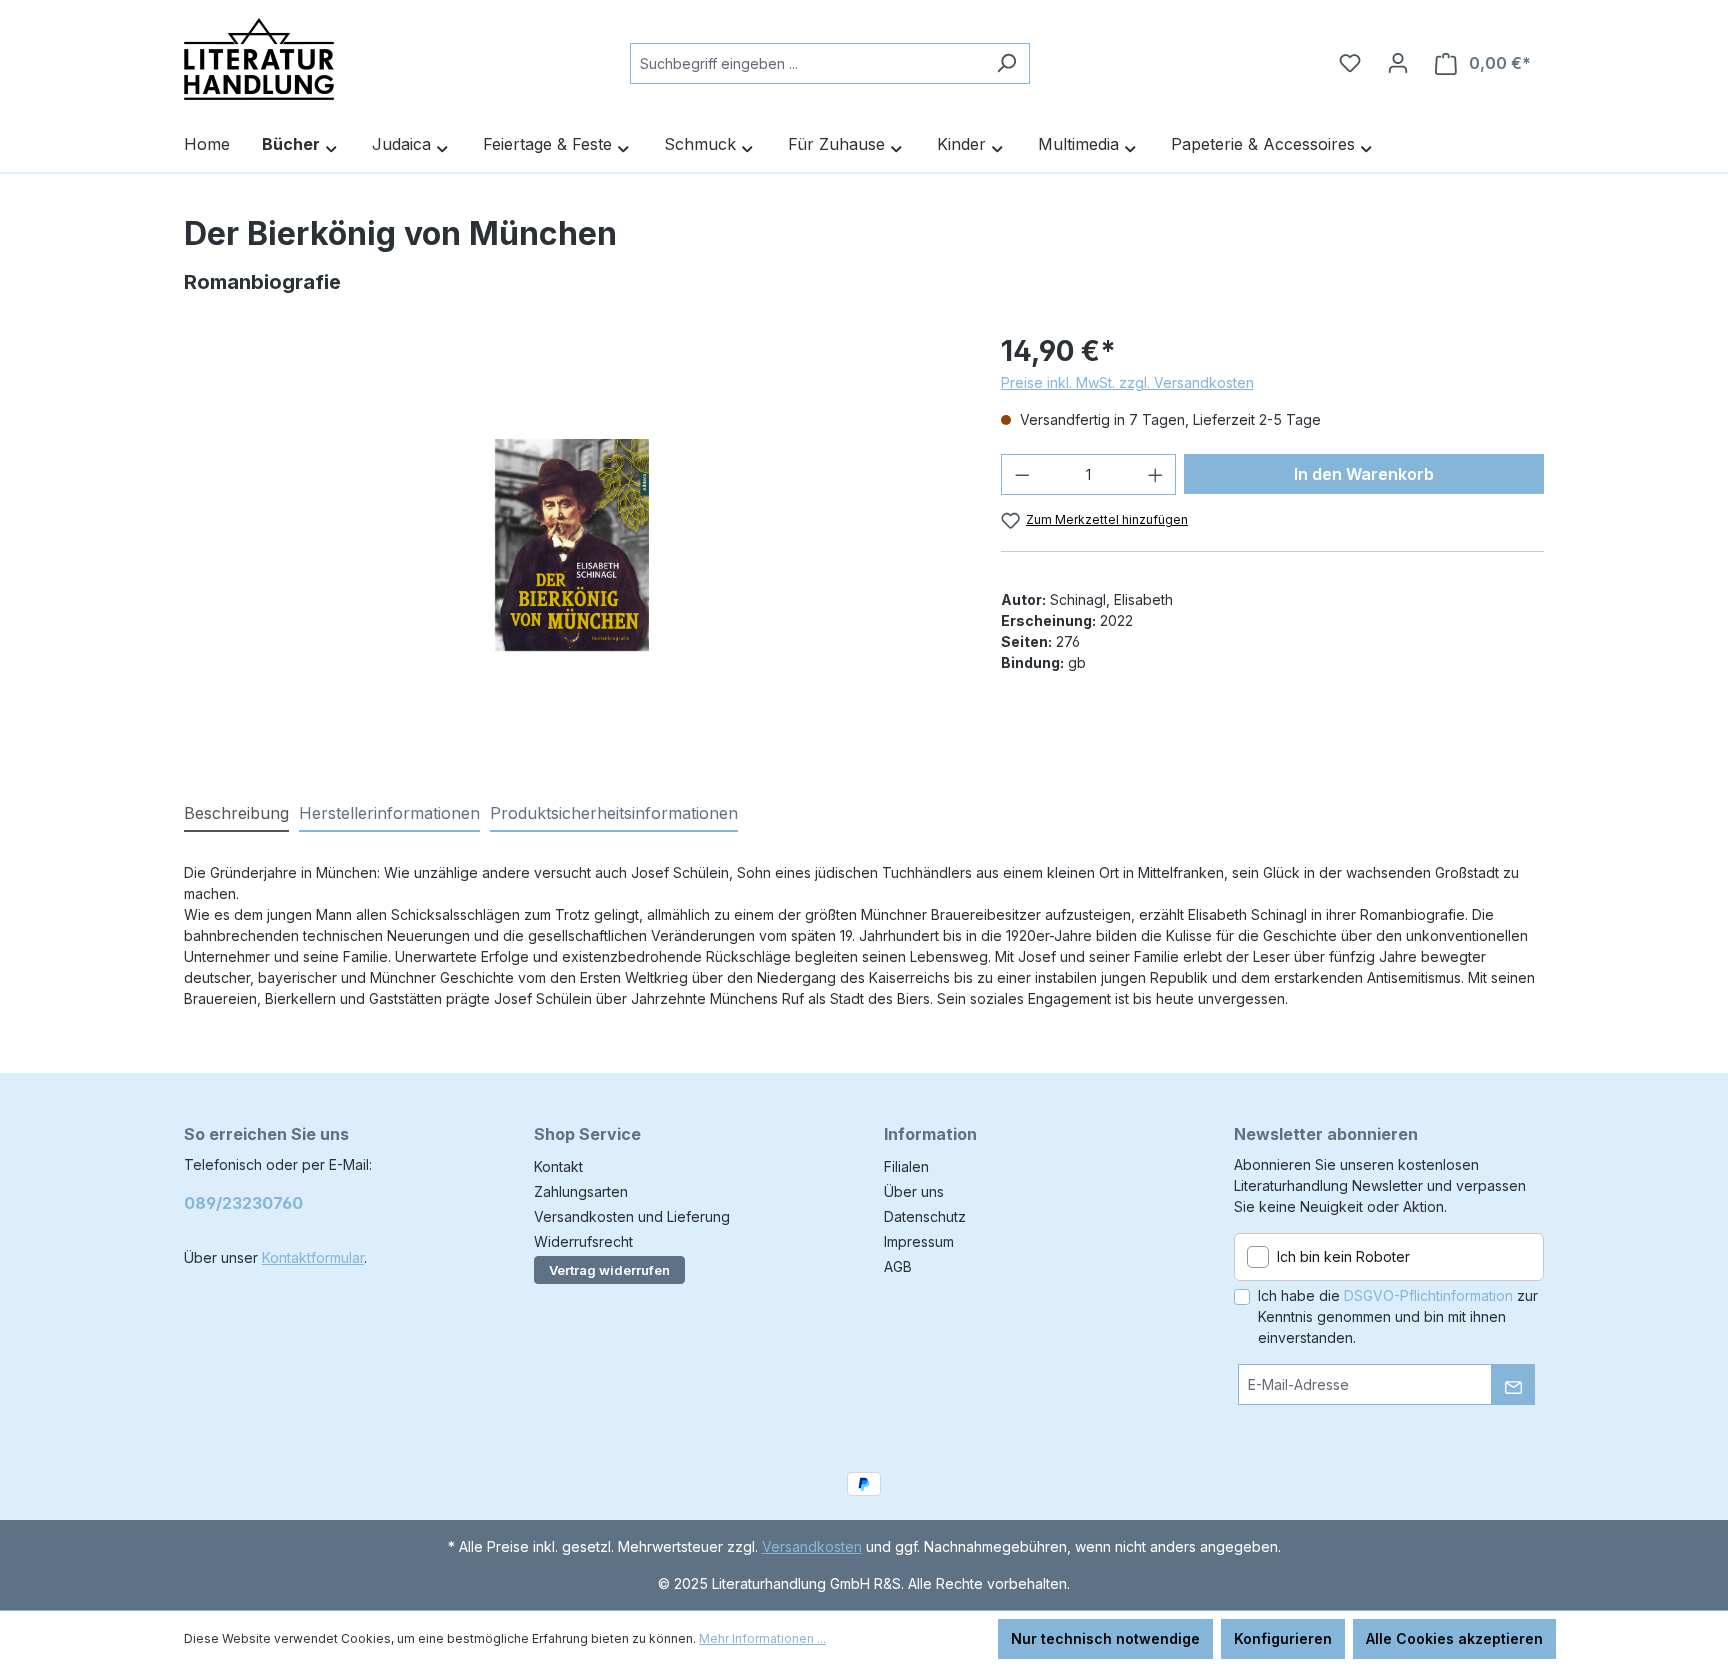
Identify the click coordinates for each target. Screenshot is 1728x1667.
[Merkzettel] (1350, 63)
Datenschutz (925, 1216)
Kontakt (558, 1166)
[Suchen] (1006, 63)
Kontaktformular (313, 1257)
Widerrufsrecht (583, 1241)
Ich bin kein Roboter (1343, 1256)
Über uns (914, 1191)
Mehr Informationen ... (762, 1638)
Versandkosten (812, 1546)
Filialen (906, 1166)
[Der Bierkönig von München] (572, 545)
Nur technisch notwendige (1105, 1638)
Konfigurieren (1283, 1638)
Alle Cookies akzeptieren (1454, 1638)
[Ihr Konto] (1398, 63)
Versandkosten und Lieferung (632, 1216)
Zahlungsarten (581, 1191)
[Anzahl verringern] (1022, 474)
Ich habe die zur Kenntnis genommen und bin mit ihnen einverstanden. (1398, 1316)
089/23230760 (243, 1203)
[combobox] (807, 63)
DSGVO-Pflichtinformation (1428, 1295)
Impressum (919, 1241)
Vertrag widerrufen (609, 1270)
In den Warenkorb (1364, 474)
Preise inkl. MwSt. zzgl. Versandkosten (1127, 382)
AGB (898, 1266)
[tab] (236, 814)
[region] (572, 545)
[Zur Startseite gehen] (259, 59)
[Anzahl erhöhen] (1156, 474)
